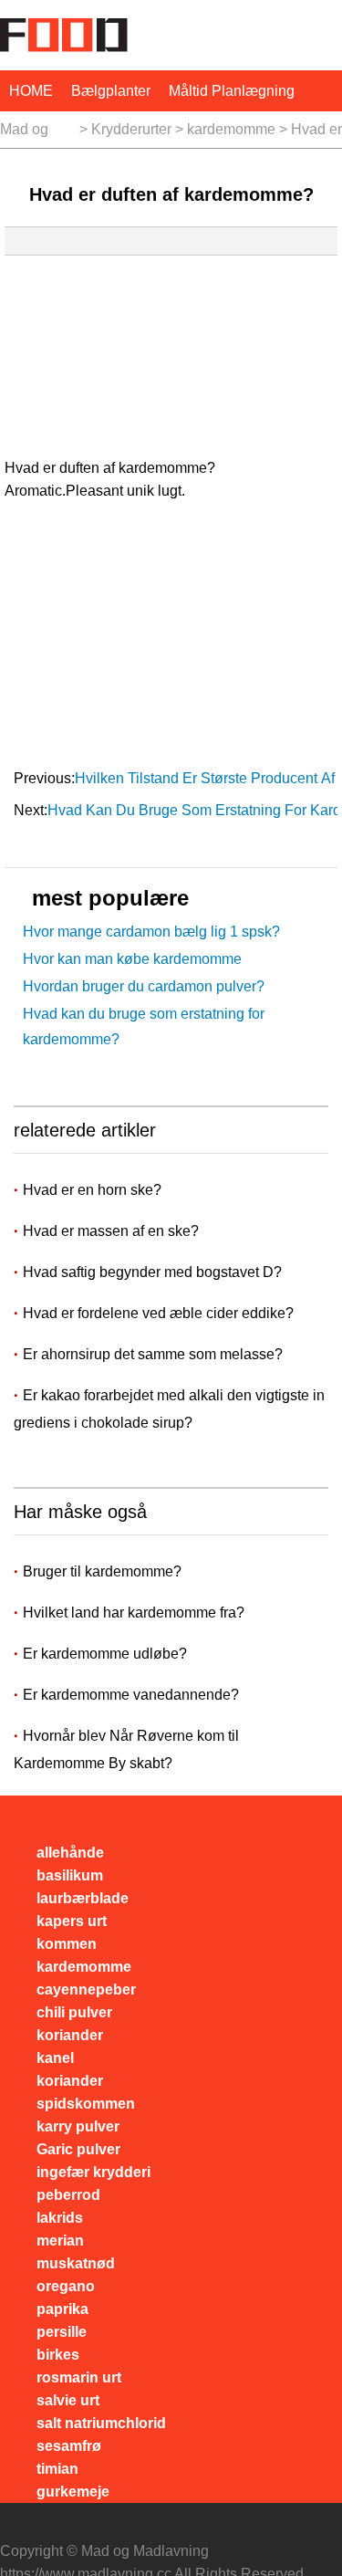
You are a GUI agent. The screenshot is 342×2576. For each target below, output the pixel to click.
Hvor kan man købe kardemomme (132, 959)
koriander (70, 2035)
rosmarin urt (79, 2377)
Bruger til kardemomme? (102, 1571)
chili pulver (74, 2012)
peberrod (68, 2195)
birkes (58, 2355)
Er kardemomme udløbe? (105, 1654)
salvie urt (68, 2400)
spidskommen (86, 2104)
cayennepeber (86, 1990)
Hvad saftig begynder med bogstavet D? (154, 1272)
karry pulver (78, 2126)
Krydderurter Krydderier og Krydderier (131, 135)
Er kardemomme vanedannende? (131, 1695)
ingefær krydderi (93, 2172)
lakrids (60, 2218)
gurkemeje (73, 2492)
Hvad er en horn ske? (94, 1190)
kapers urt (72, 1921)
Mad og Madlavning (38, 135)
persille (62, 2332)
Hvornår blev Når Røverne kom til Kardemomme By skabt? (126, 1749)
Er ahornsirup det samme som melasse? (155, 1354)
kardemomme (231, 129)
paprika (62, 2309)
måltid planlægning (232, 91)
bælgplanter (111, 91)
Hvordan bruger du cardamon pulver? (144, 986)
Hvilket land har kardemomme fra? (134, 1613)
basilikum (70, 1875)
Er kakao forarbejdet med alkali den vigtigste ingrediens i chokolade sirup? (169, 1409)
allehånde (70, 1853)
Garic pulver (78, 2149)
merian (60, 2241)
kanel (55, 2058)
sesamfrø (69, 2446)
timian (57, 2469)
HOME (31, 91)
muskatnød (76, 2263)
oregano (66, 2286)
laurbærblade (83, 1898)
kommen (67, 1944)
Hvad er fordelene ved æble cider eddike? (160, 1313)
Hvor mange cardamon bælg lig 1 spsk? (151, 932)
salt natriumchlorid (101, 2423)
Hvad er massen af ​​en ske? (113, 1231)
